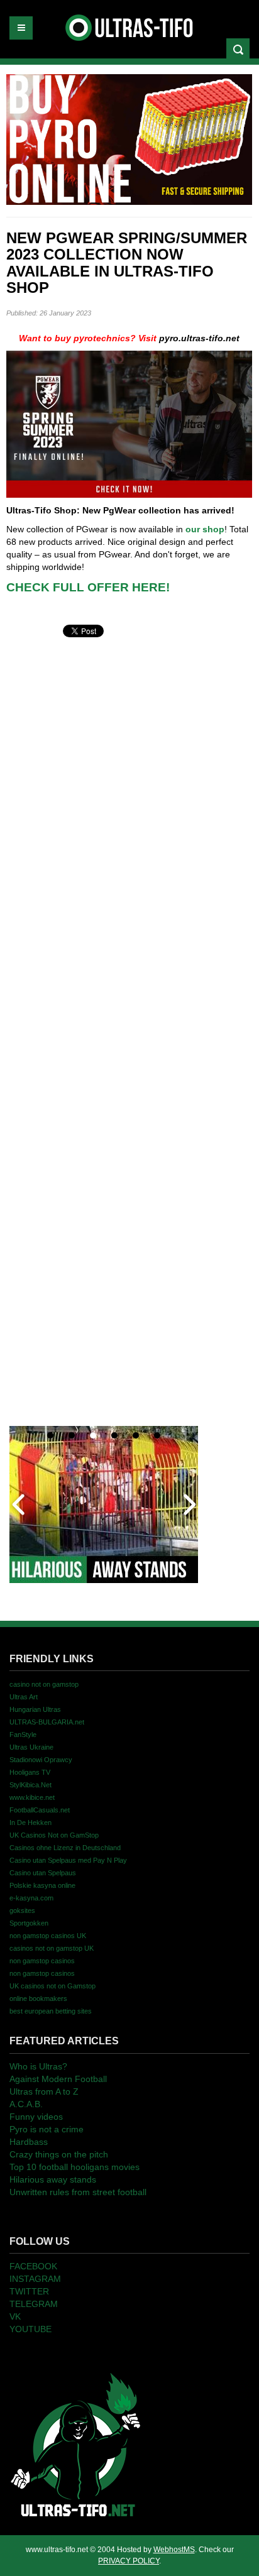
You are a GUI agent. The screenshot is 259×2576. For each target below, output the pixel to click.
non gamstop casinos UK (48, 1936)
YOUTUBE (30, 2329)
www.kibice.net (32, 1797)
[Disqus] (129, 797)
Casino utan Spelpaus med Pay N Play (68, 1860)
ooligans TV (30, 1772)
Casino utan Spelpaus (43, 1873)
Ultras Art (24, 1697)
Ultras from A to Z (44, 2091)
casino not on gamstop (44, 1684)
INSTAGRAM (35, 2279)
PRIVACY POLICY (129, 2561)
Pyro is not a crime (47, 2129)
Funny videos (36, 2117)
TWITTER (29, 2291)
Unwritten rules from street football (78, 2192)
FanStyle (23, 1735)
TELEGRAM (34, 2304)
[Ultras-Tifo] (130, 25)
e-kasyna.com (31, 1898)
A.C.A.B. (26, 2104)
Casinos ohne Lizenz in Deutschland (65, 1848)
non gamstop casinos (42, 1961)
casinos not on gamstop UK (52, 1948)
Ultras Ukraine (31, 1747)
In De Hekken (30, 1822)
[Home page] (75, 2444)
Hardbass (29, 2142)
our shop (205, 529)
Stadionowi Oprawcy (41, 1760)
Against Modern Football (58, 2079)
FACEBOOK (33, 2266)
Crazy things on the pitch (59, 2154)
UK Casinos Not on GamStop (54, 1835)
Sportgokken (29, 1923)
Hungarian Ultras (35, 1709)
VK (15, 2316)
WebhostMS (174, 2550)
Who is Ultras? (38, 2066)
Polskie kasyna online (42, 1885)
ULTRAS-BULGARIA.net (47, 1722)
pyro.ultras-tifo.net (199, 338)
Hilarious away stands (53, 2179)
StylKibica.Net (30, 1785)
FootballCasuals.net (40, 1810)
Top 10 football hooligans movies (74, 2167)
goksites (22, 1910)
